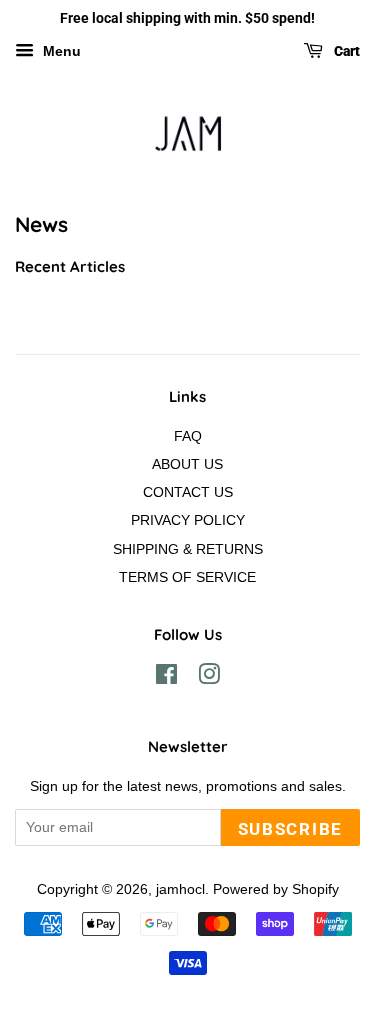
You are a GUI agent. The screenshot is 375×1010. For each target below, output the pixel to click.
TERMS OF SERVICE (187, 577)
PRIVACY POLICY (188, 520)
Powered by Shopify (276, 889)
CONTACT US (188, 492)
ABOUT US (187, 464)
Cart (345, 51)
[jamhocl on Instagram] (209, 678)
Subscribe (290, 829)
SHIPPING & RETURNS (188, 549)
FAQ (188, 436)
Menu (60, 51)
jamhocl (180, 889)
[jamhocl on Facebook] (166, 678)
